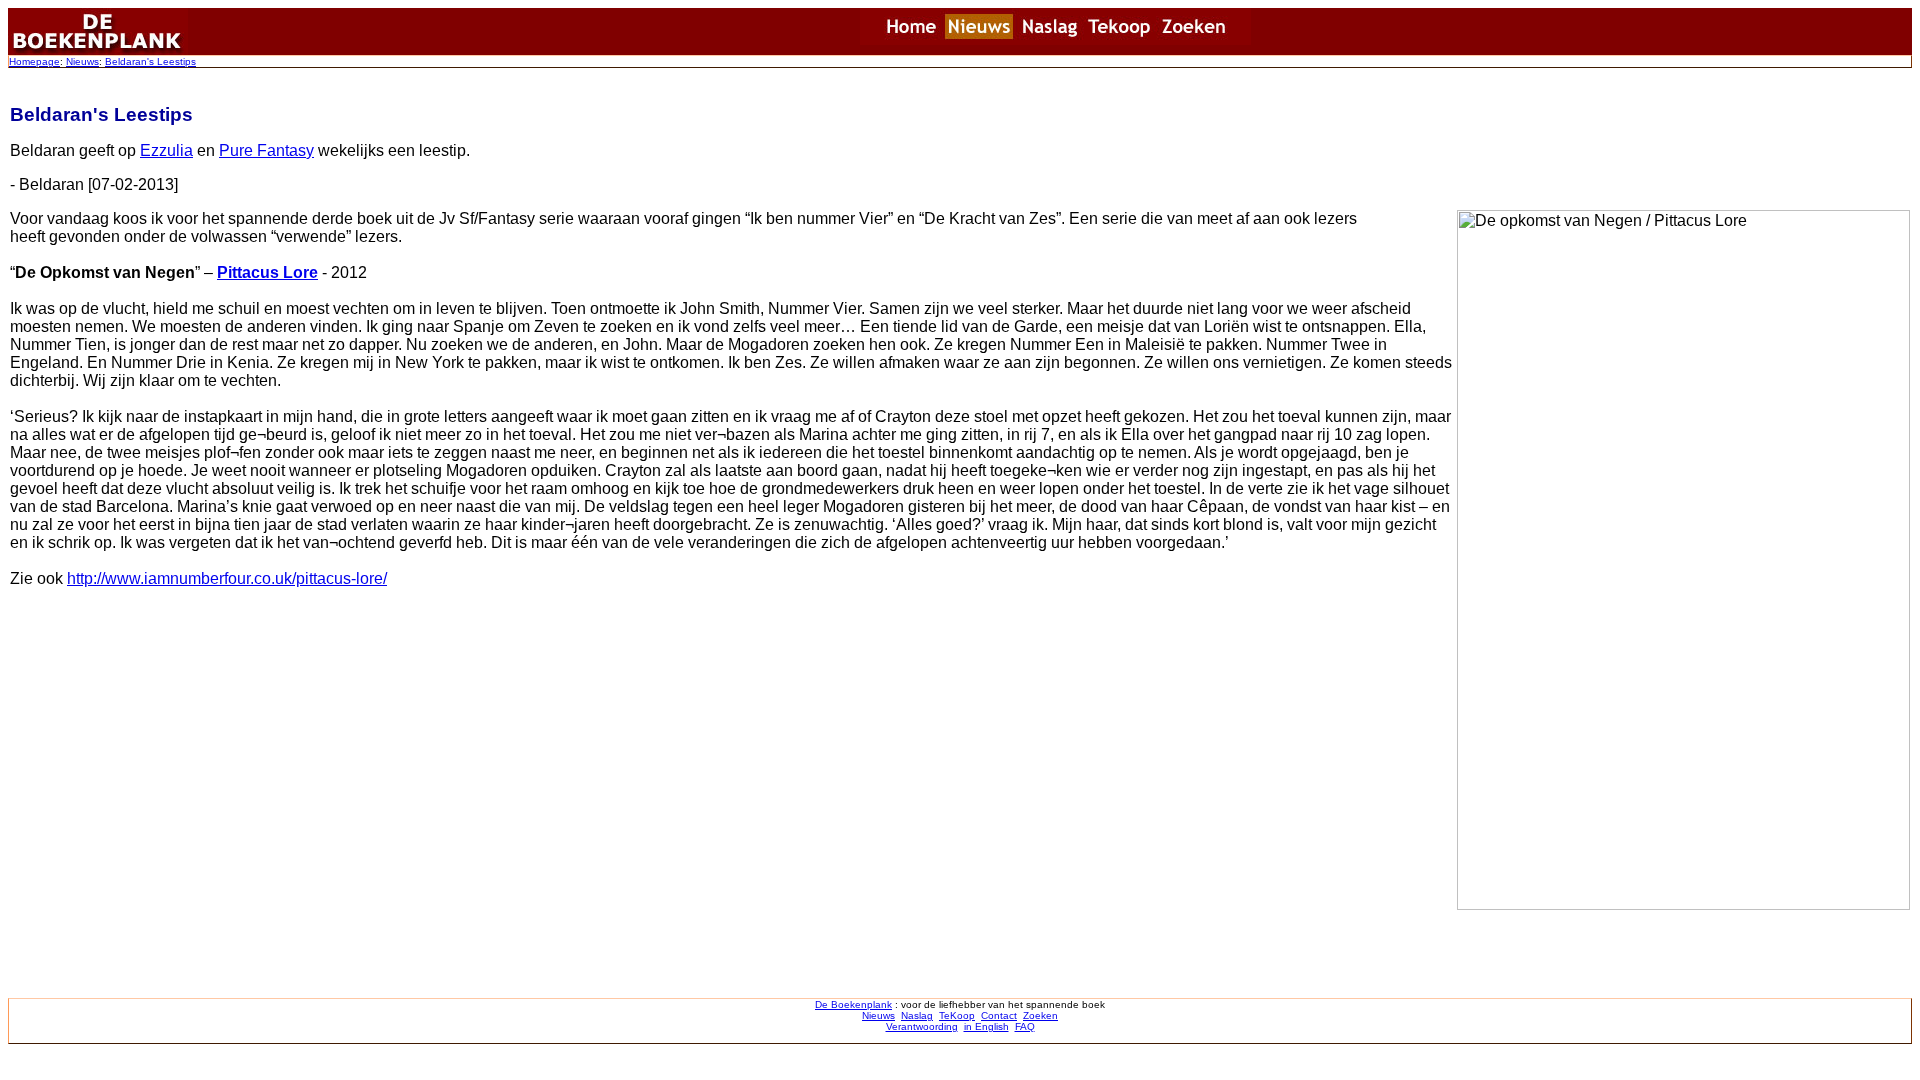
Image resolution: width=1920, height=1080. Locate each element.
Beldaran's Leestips (150, 61)
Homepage (34, 61)
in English (986, 1026)
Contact (999, 1015)
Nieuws (82, 61)
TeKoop (957, 1015)
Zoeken (1040, 1015)
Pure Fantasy (266, 150)
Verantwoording (922, 1026)
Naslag (917, 1015)
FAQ (1025, 1026)
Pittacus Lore (267, 272)
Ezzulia (166, 150)
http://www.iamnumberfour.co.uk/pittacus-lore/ (227, 578)
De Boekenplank (853, 1004)
